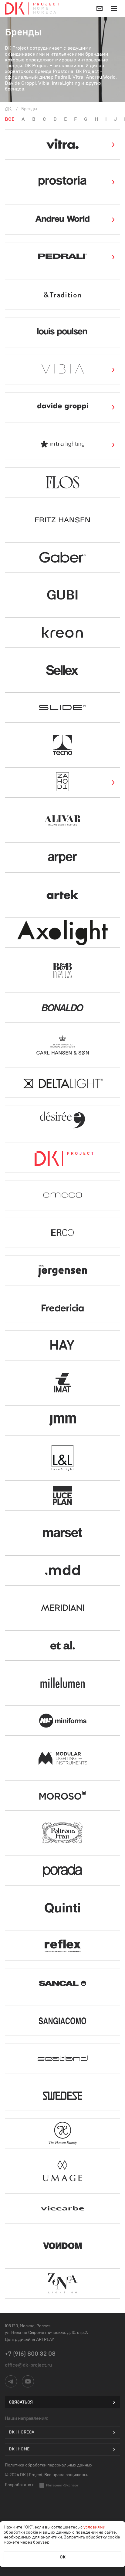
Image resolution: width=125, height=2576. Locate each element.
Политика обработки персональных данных (49, 2465)
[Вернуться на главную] (15, 8)
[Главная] (8, 109)
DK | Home (19, 2449)
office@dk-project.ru (28, 2365)
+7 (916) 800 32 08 (30, 2354)
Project (47, 4)
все (10, 119)
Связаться (21, 2402)
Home (42, 9)
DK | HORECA (22, 2432)
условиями (94, 2527)
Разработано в (20, 2485)
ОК (63, 2557)
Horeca (45, 13)
